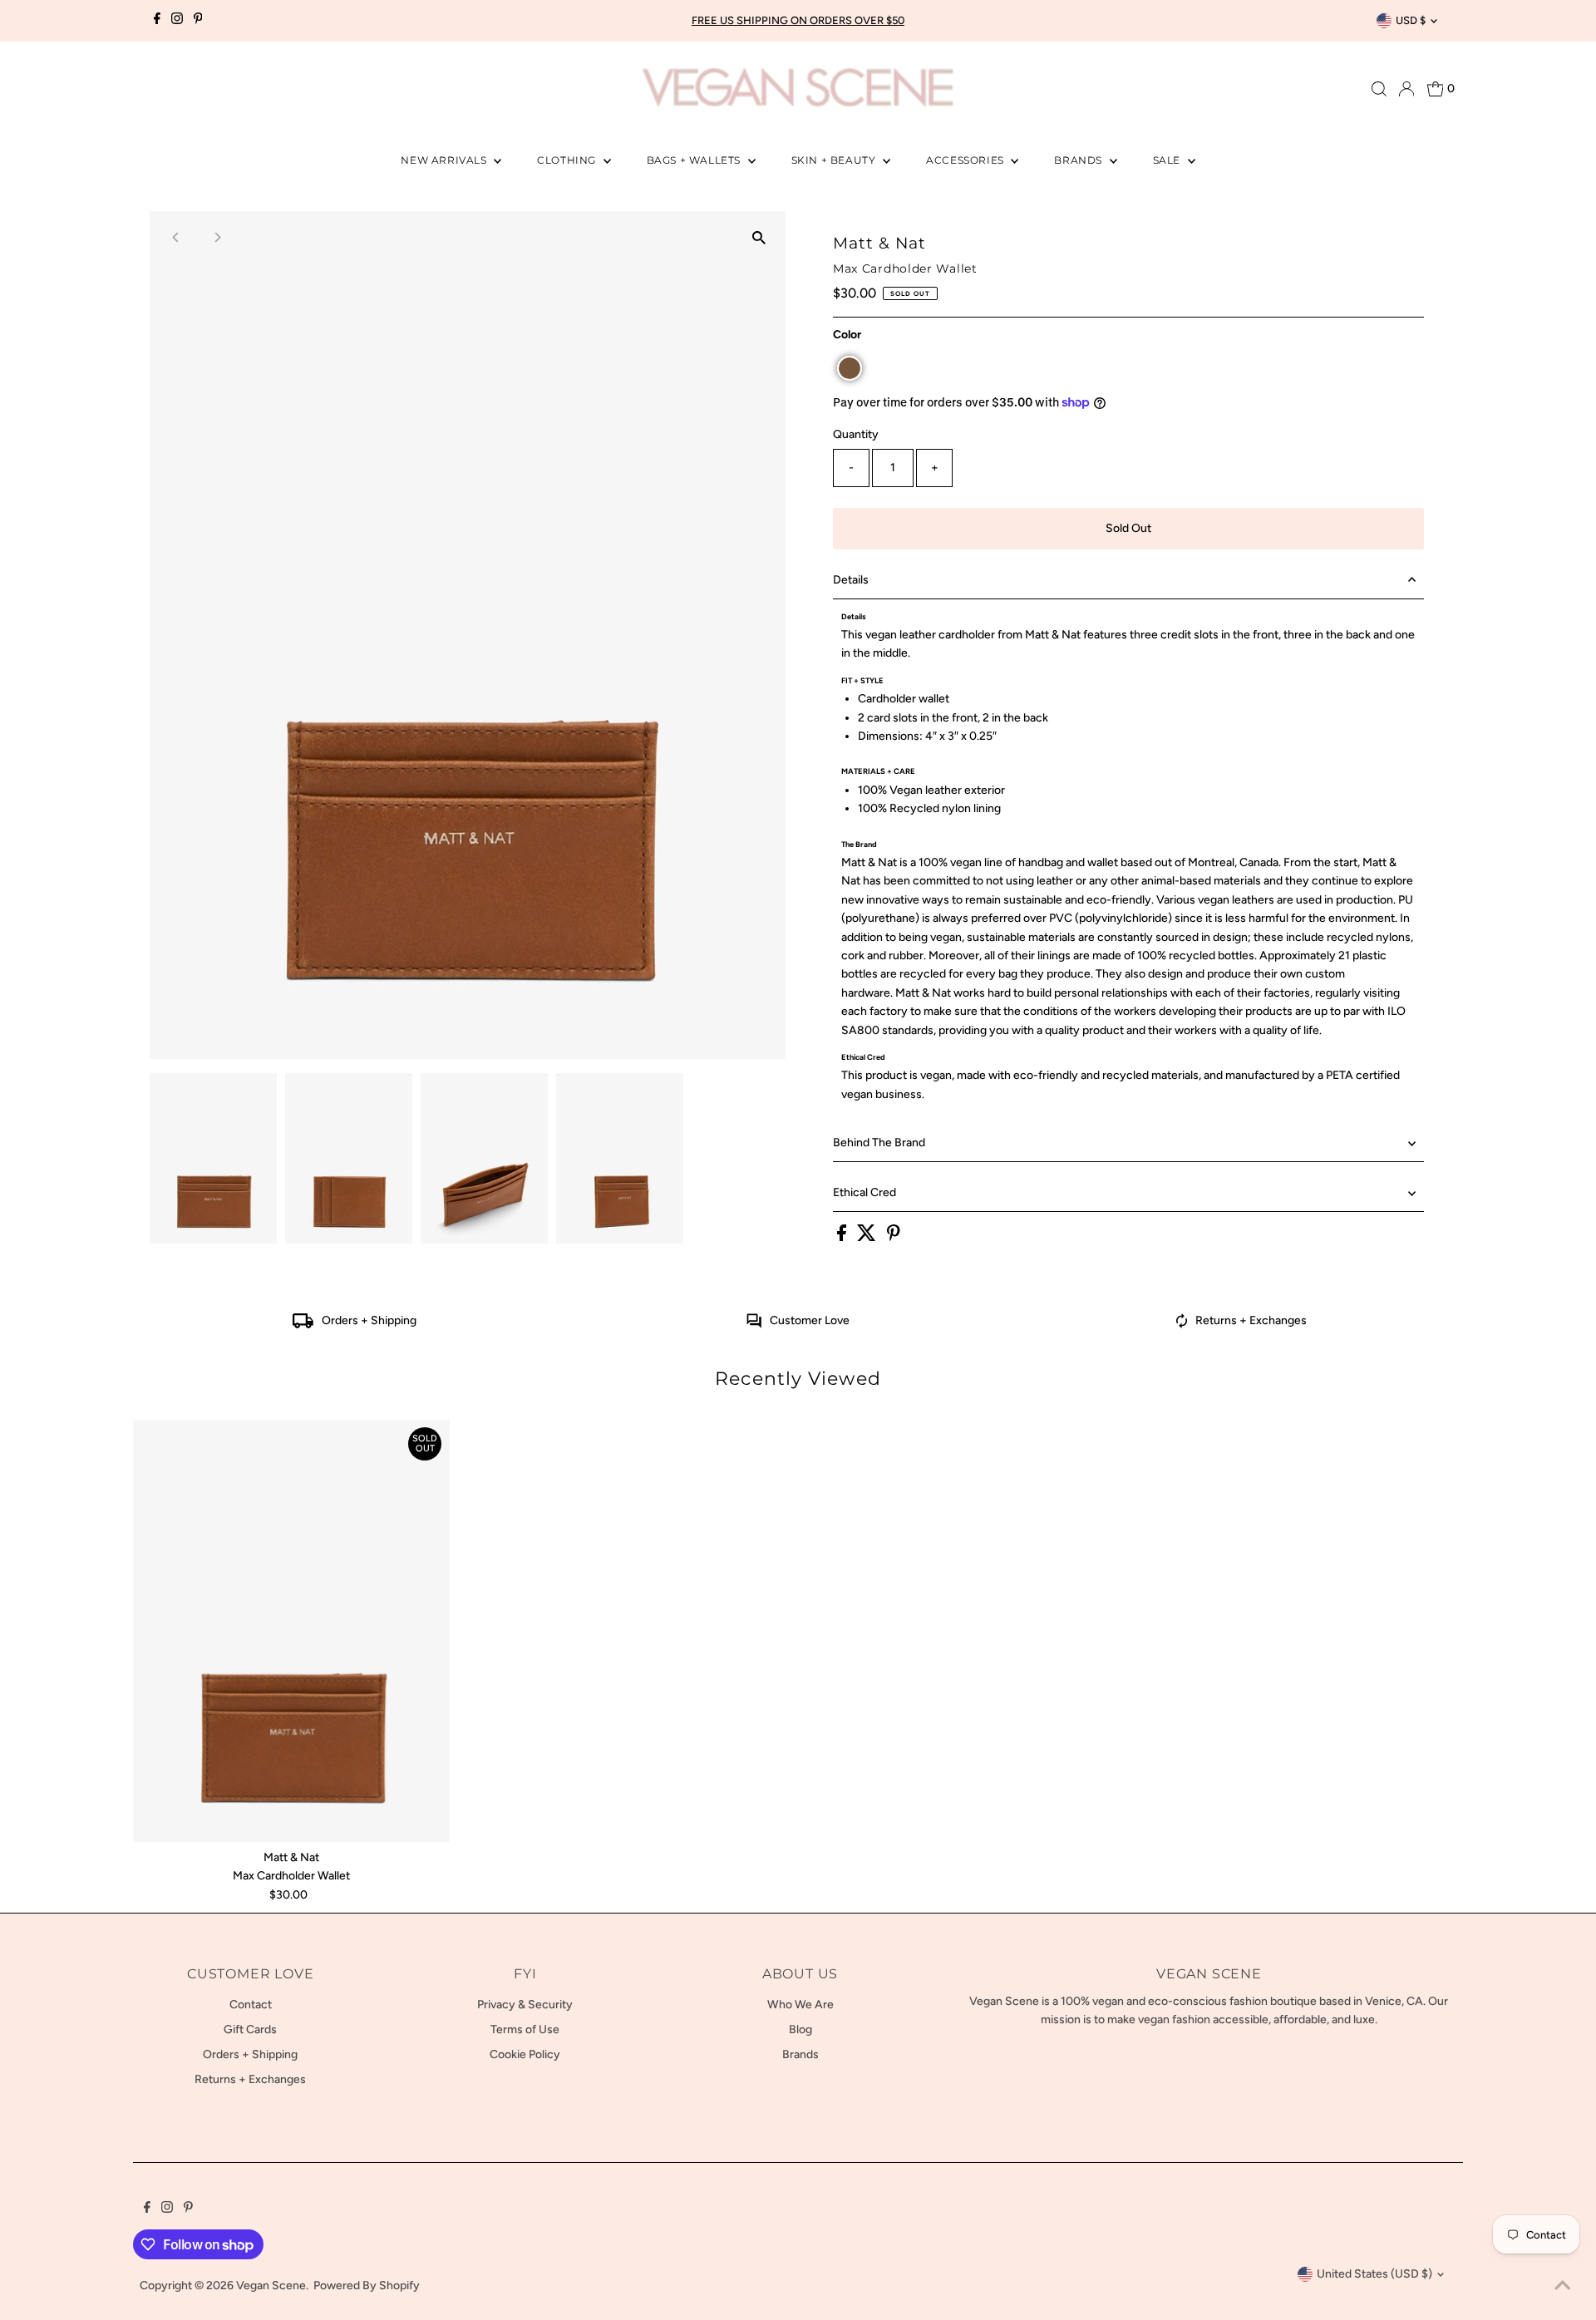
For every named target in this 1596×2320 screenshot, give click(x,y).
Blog (800, 2029)
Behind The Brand (879, 1143)
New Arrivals (445, 160)
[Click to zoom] (759, 238)
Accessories (966, 160)
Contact (251, 2005)
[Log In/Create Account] (1406, 89)
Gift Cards (250, 2029)
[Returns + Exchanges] (1182, 1325)
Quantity (856, 434)
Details (851, 580)
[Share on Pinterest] (894, 1237)
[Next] (217, 237)
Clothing (568, 160)
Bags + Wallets (695, 160)
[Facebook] (157, 21)
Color (847, 335)
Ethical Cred (864, 1192)
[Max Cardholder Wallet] (291, 1630)
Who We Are (800, 2005)
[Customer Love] (754, 1325)
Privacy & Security (525, 2005)
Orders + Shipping (369, 1320)
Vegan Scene (271, 2286)
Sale (1168, 160)
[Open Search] (1379, 89)
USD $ (1411, 20)
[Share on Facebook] (843, 1237)
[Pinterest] (198, 21)
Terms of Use (525, 2029)
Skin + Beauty (835, 160)
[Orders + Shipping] (303, 1325)
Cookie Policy (525, 2054)
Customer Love (810, 1320)
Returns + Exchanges (1251, 1320)
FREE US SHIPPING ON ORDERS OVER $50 (798, 20)
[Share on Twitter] (868, 1237)
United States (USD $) (1374, 2274)
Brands (1079, 160)
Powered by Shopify (367, 2286)
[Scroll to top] (1563, 2287)
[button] (850, 368)
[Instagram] (177, 21)
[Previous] (177, 237)
